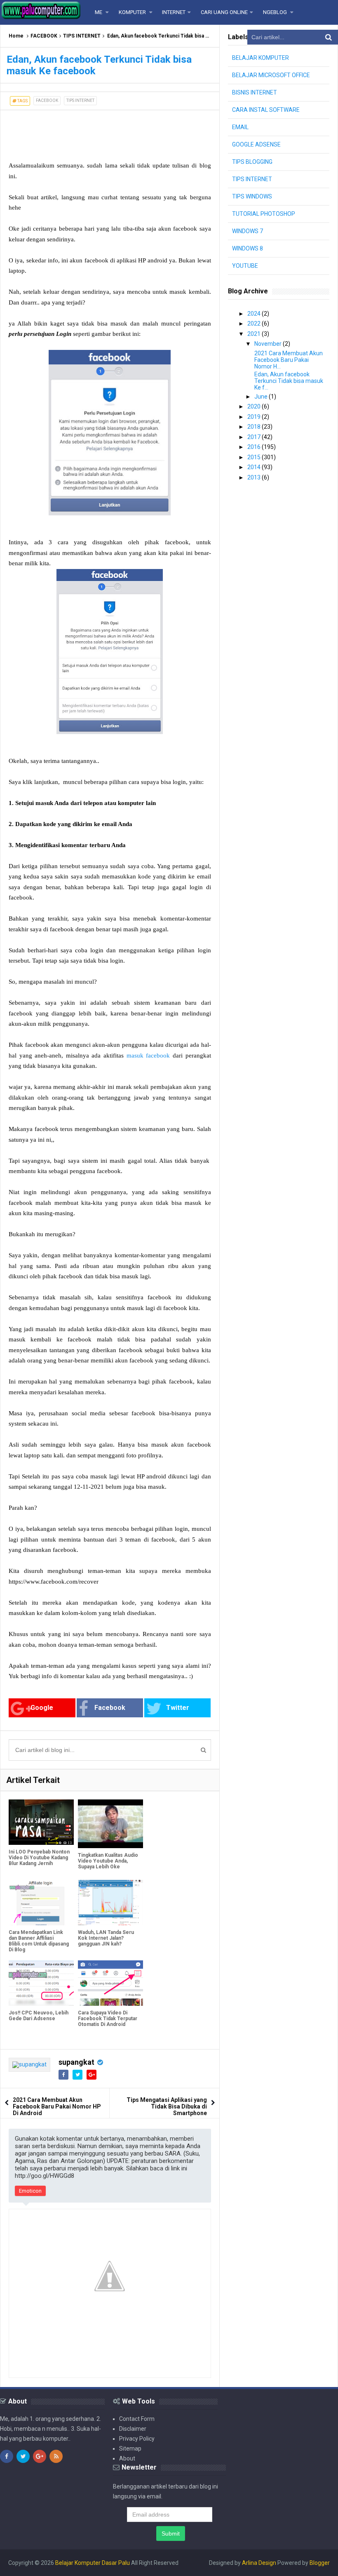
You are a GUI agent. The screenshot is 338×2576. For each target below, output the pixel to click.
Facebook (110, 1708)
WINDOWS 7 (248, 231)
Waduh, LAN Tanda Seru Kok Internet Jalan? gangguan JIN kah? (106, 1938)
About (127, 2458)
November (269, 344)
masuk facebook (148, 1055)
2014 (255, 467)
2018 (255, 427)
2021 (255, 334)
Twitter (178, 1708)
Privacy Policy (137, 2439)
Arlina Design (259, 2563)
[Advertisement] (66, 131)
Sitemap (130, 2448)
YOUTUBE (245, 266)
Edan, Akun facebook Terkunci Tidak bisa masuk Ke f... (289, 381)
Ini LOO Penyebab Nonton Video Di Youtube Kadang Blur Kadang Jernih (39, 1858)
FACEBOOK (44, 36)
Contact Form (137, 2419)
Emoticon (30, 2191)
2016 (255, 447)
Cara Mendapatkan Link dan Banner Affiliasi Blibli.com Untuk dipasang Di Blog (39, 1941)
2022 (255, 323)
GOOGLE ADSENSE (256, 144)
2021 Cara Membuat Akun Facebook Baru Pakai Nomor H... (289, 360)
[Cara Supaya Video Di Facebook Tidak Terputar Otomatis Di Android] (110, 1983)
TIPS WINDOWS (252, 196)
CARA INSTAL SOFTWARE (266, 110)
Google (42, 1708)
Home (16, 36)
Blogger (320, 2563)
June (262, 397)
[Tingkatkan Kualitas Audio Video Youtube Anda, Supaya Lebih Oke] (110, 1824)
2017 (255, 437)
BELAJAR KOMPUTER (261, 58)
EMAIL (240, 127)
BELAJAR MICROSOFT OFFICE (271, 75)
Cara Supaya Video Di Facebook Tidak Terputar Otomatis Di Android (108, 2019)
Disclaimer (133, 2429)
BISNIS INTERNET (255, 92)
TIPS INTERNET (82, 36)
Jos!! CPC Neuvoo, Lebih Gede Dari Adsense (39, 2016)
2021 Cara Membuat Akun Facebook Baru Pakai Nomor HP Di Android (57, 2106)
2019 (255, 417)
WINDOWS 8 (248, 248)
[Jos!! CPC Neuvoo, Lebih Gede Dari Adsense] (41, 1983)
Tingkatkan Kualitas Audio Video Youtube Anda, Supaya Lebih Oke (108, 1861)
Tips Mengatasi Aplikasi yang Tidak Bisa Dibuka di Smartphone (167, 2106)
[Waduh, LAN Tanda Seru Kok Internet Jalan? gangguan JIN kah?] (110, 1903)
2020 (255, 406)
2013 (255, 477)
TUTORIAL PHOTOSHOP (264, 214)
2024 (255, 314)
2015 (255, 457)
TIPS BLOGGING (252, 162)
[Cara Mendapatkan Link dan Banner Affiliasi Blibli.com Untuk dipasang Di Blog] (41, 1903)
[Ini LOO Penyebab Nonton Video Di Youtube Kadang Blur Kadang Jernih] (41, 1822)
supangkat (76, 2062)
